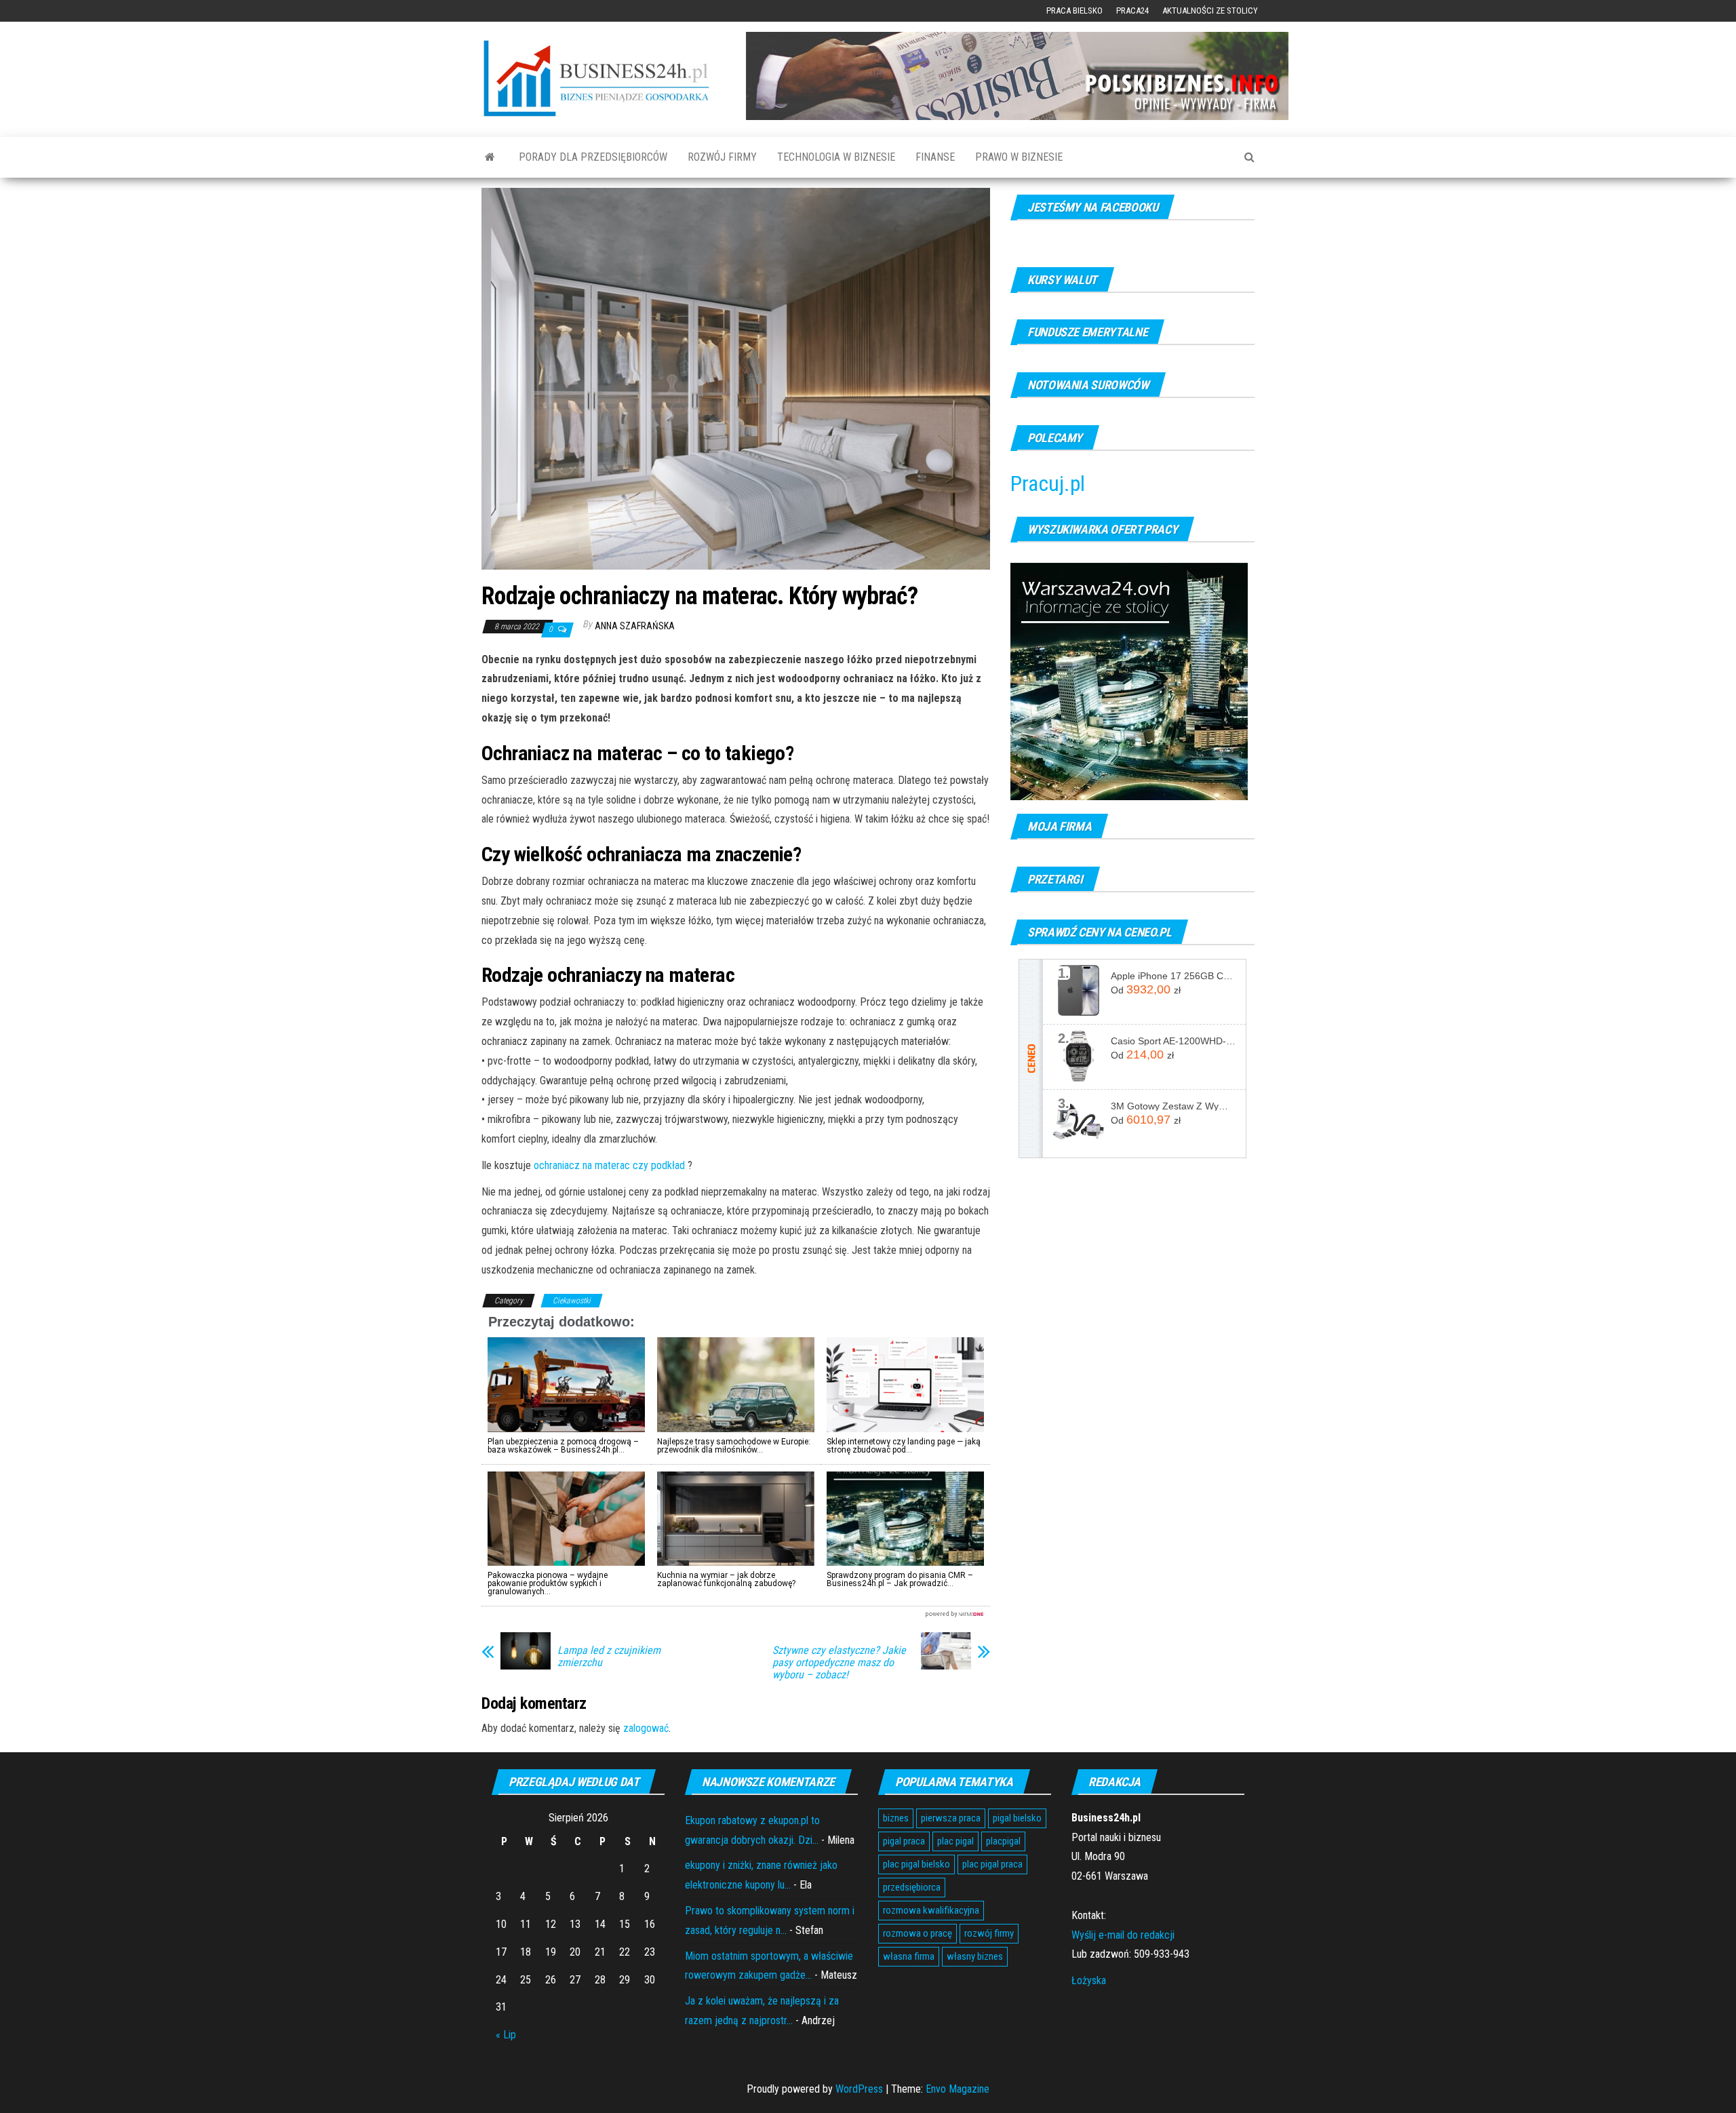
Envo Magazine (958, 2089)
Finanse (935, 157)
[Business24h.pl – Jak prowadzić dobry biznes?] (490, 157)
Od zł (1146, 989)
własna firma (909, 1956)
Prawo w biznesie (1019, 157)
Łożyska (1089, 1980)
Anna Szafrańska (635, 626)
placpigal (1003, 1841)
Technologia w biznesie (836, 157)
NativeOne (736, 1614)
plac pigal (955, 1841)
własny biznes (975, 1956)
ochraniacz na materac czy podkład (609, 1165)
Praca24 (1132, 11)
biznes (896, 1818)
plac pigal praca (992, 1864)
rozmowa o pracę (918, 1933)
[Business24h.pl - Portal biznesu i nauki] (604, 78)
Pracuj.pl (1048, 483)
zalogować (646, 1728)
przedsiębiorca (912, 1887)
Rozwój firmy (722, 157)
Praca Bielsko (1074, 11)
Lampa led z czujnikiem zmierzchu (609, 1657)
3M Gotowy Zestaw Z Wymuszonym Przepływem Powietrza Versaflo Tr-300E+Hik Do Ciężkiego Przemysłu (1173, 1106)
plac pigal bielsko (916, 1864)
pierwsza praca (951, 1818)
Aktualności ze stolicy (1210, 11)
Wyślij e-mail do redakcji (1123, 1935)
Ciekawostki (572, 1301)
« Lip (506, 2035)
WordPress (859, 2089)
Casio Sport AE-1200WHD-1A (1173, 1041)
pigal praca (904, 1841)
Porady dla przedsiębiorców (593, 157)
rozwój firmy (989, 1933)
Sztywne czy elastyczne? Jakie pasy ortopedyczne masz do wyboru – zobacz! (839, 1663)
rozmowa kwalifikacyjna (931, 1910)
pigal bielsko (1017, 1818)
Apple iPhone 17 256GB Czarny (1173, 976)
